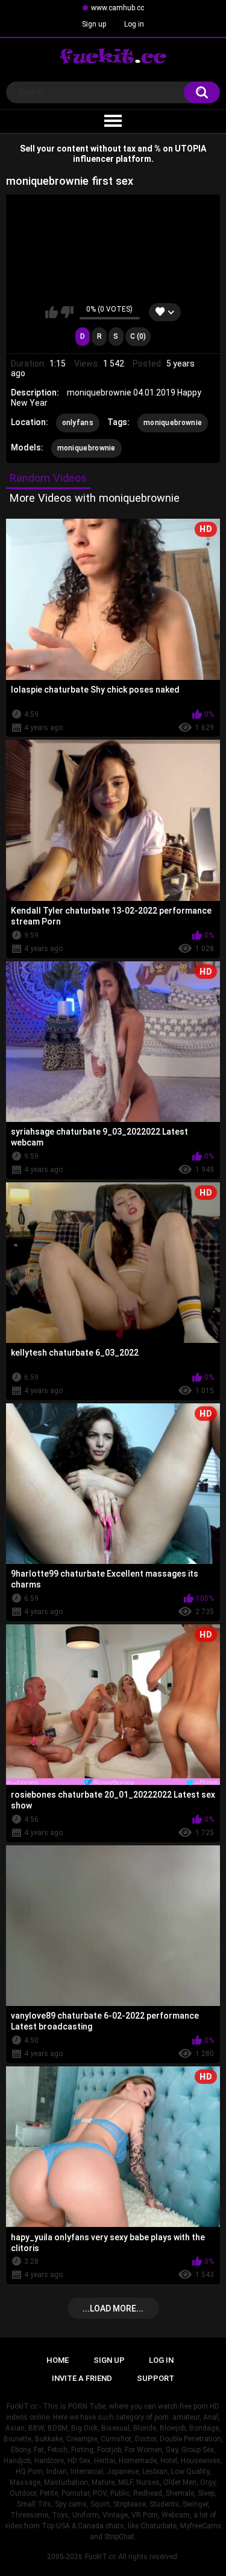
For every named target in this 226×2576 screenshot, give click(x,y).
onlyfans (78, 423)
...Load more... (113, 2308)
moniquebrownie (173, 423)
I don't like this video (67, 312)
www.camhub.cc (118, 8)
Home (58, 2360)
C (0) (138, 336)
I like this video (52, 312)
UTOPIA (190, 149)
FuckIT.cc (100, 2557)
